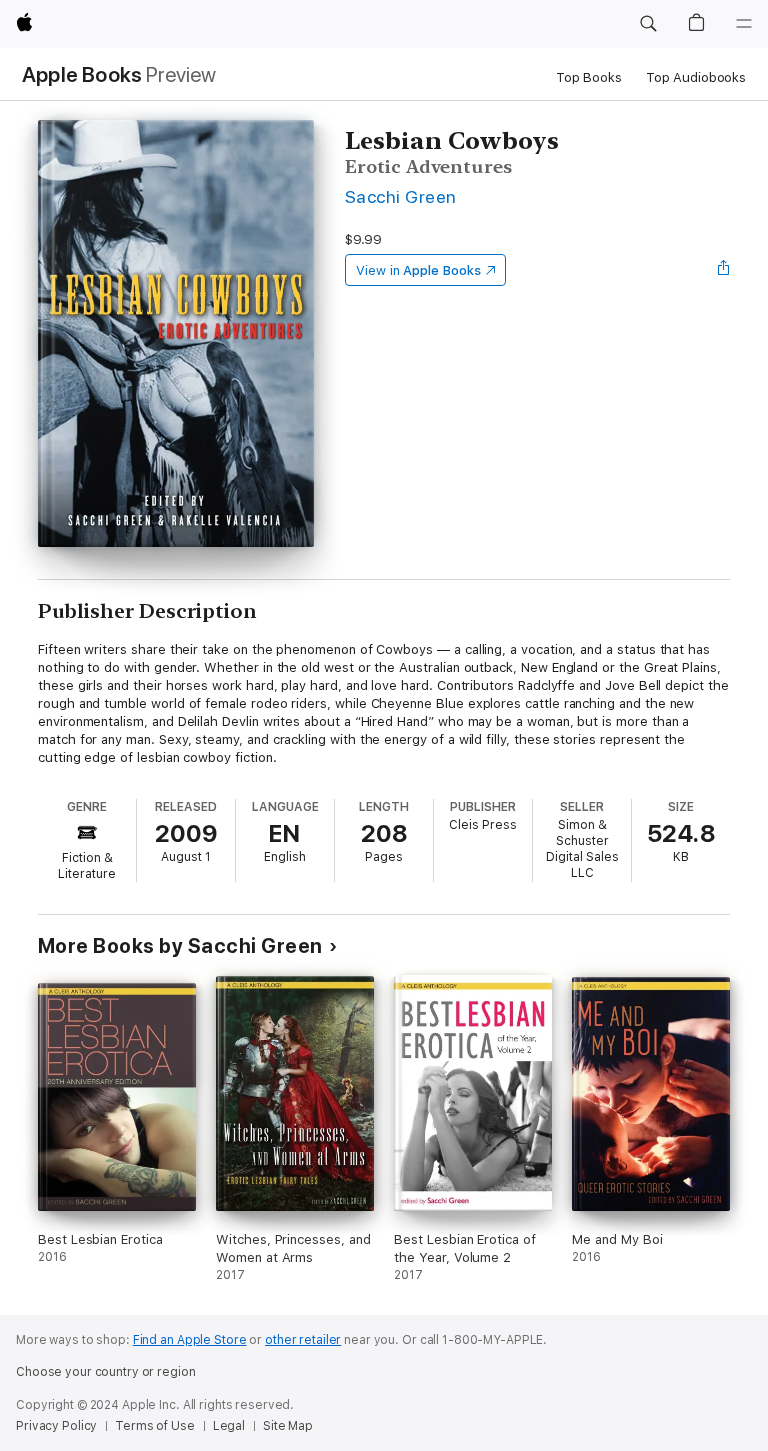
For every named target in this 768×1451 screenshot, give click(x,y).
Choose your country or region (106, 1372)
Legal (229, 1426)
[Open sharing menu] (724, 270)
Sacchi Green (401, 196)
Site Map (288, 1426)
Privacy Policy (56, 1426)
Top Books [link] (589, 77)
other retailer (303, 1340)
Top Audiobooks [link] (696, 77)
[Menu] (744, 24)
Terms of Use (155, 1426)
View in (418, 270)
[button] (648, 24)
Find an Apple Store (190, 1340)
